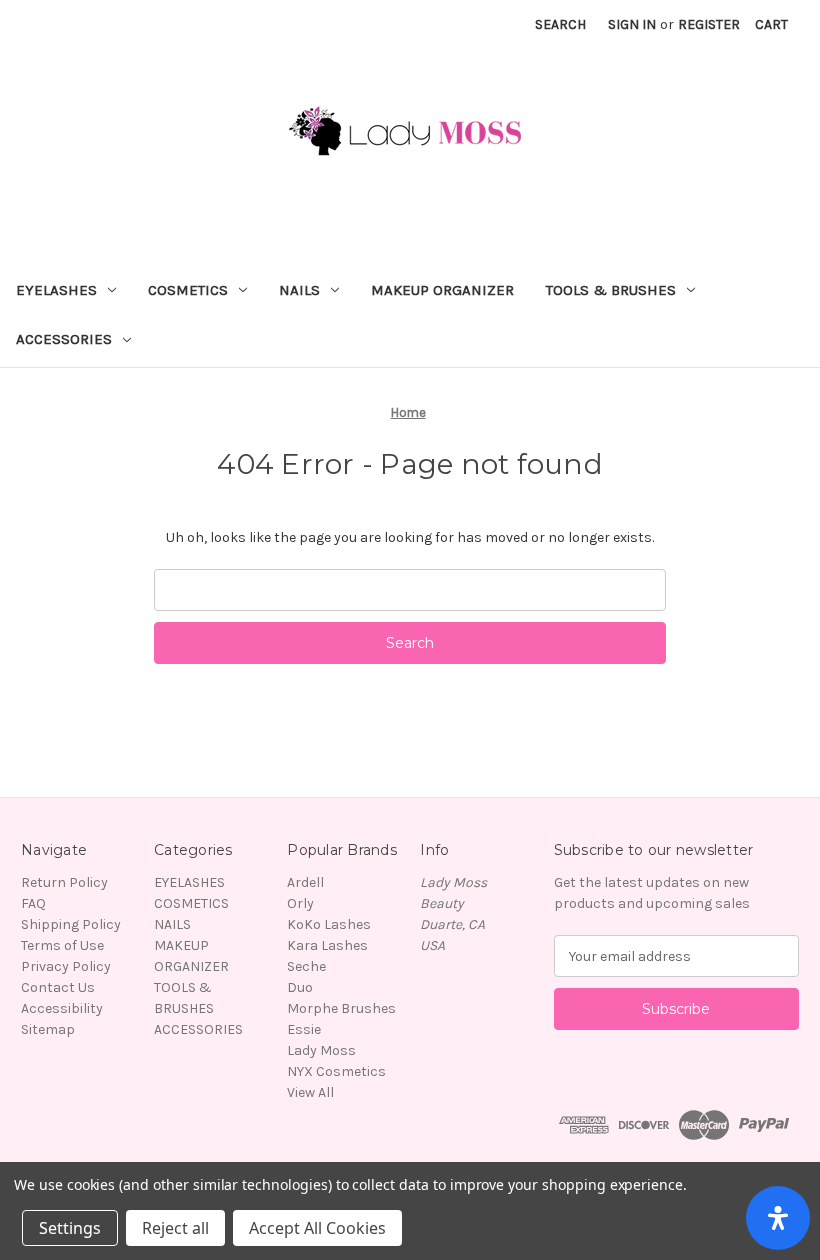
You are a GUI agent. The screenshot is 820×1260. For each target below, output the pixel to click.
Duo (300, 987)
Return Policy (64, 882)
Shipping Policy (71, 924)
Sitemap (48, 1029)
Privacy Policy (66, 966)
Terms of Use (62, 945)
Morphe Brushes (341, 1008)
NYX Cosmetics (336, 1071)
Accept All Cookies (317, 1228)
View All (310, 1092)
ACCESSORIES (64, 339)
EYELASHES (56, 290)
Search (560, 24)
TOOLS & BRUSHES (611, 290)
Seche (306, 966)
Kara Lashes (327, 945)
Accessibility (62, 1008)
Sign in (632, 24)
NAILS (299, 290)
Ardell (305, 882)
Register (709, 24)
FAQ (33, 903)
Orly (300, 903)
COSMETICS (188, 290)
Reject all (175, 1228)
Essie (304, 1029)
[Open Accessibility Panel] (778, 1218)
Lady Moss (321, 1050)
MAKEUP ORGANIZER (442, 290)
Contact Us (58, 987)
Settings (70, 1228)
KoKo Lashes (329, 924)
